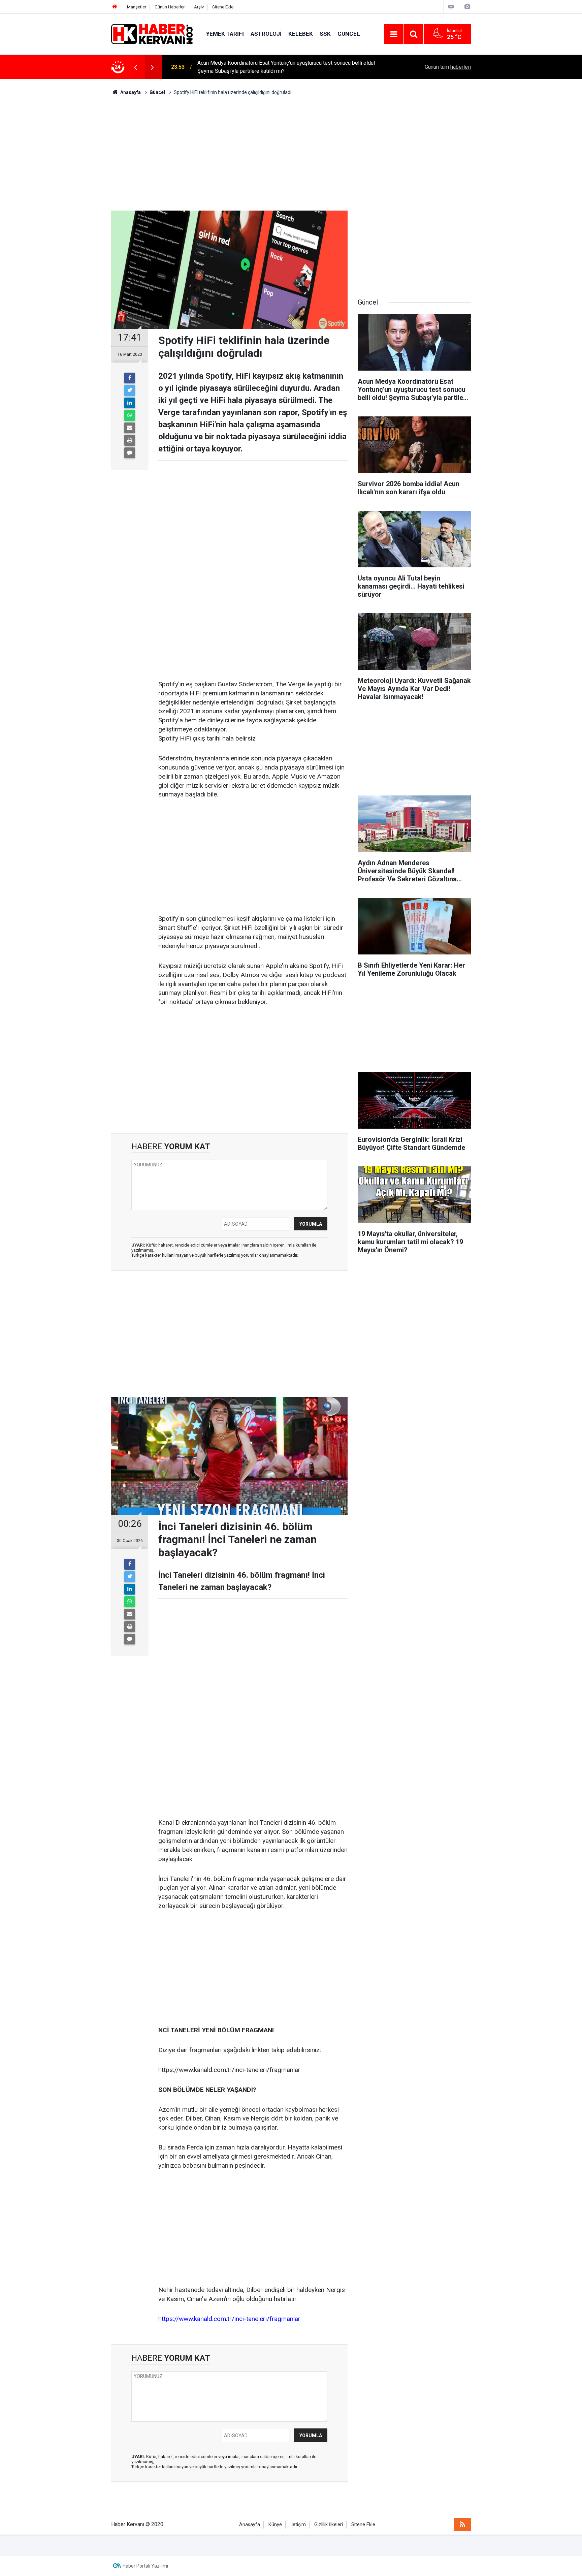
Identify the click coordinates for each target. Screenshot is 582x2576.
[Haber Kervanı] (152, 34)
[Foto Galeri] (467, 7)
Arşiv (199, 7)
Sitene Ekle (223, 7)
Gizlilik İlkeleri (329, 2525)
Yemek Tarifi (225, 34)
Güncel (349, 34)
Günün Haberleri (170, 7)
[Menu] (394, 34)
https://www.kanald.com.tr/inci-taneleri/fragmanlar (229, 2319)
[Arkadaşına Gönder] (130, 428)
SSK (325, 34)
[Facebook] (130, 378)
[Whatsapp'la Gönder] (130, 415)
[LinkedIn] (130, 403)
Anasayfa (250, 2525)
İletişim (298, 2525)
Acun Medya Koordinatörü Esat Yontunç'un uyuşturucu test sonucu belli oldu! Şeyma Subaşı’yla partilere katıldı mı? (286, 67)
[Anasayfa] (115, 7)
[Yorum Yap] (130, 453)
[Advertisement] (291, 153)
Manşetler (137, 7)
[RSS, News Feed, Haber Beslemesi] (462, 2524)
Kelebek (301, 34)
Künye (275, 2525)
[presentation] (135, 67)
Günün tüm (448, 67)
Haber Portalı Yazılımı (145, 2566)
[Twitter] (130, 390)
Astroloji (266, 34)
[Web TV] (451, 7)
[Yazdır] (130, 440)
